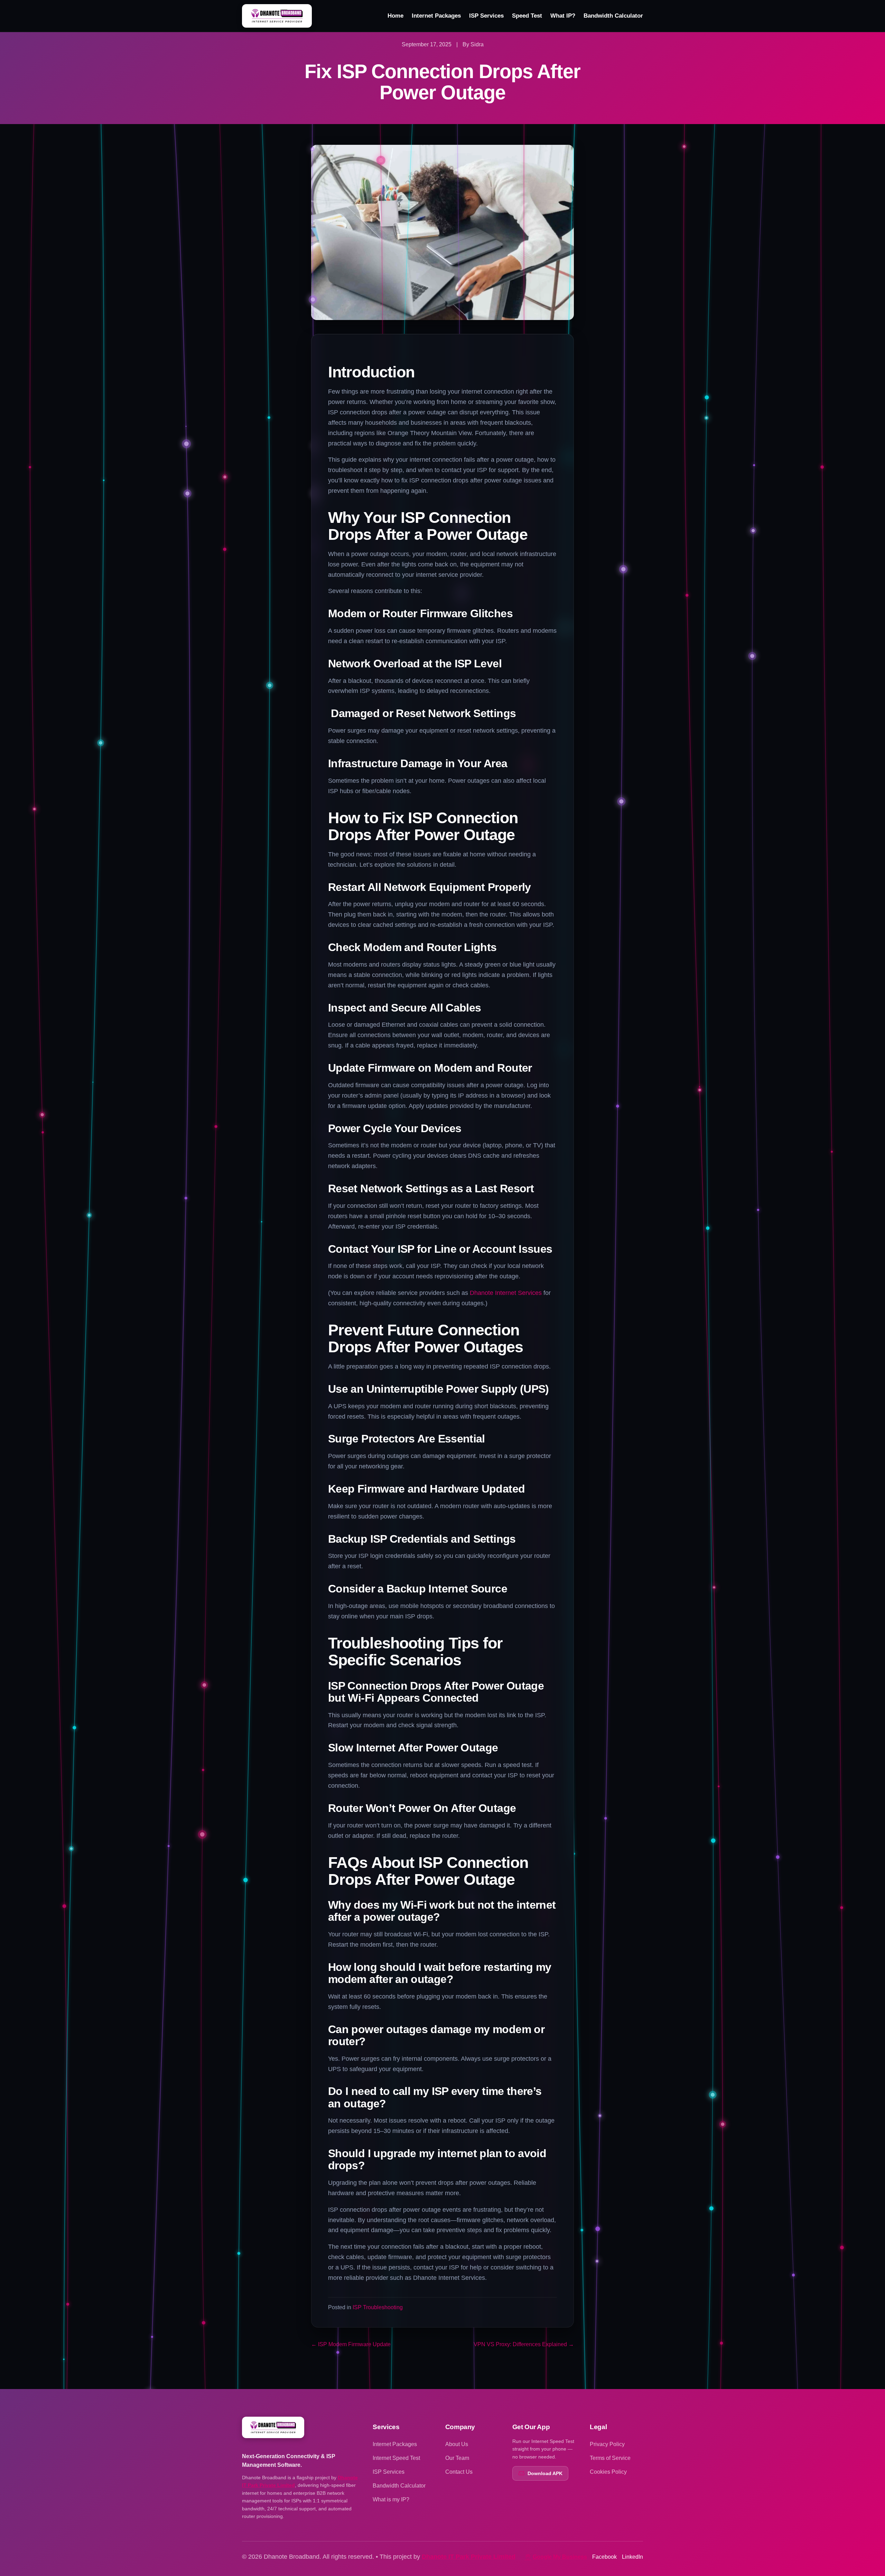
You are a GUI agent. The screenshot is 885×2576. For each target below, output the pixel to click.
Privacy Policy (607, 2444)
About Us (457, 2444)
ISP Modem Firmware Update (351, 2344)
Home (395, 16)
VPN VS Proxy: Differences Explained (524, 2344)
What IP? (563, 16)
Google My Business (560, 2557)
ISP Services (486, 16)
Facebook (604, 2557)
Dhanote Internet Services (506, 1293)
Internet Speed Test (396, 2458)
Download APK (545, 2473)
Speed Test (527, 16)
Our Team (457, 2458)
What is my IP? (391, 2499)
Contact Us (459, 2472)
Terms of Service (610, 2458)
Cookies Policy (608, 2472)
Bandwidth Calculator (613, 16)
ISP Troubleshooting (378, 2307)
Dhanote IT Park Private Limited (469, 2557)
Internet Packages (436, 16)
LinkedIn (632, 2557)
